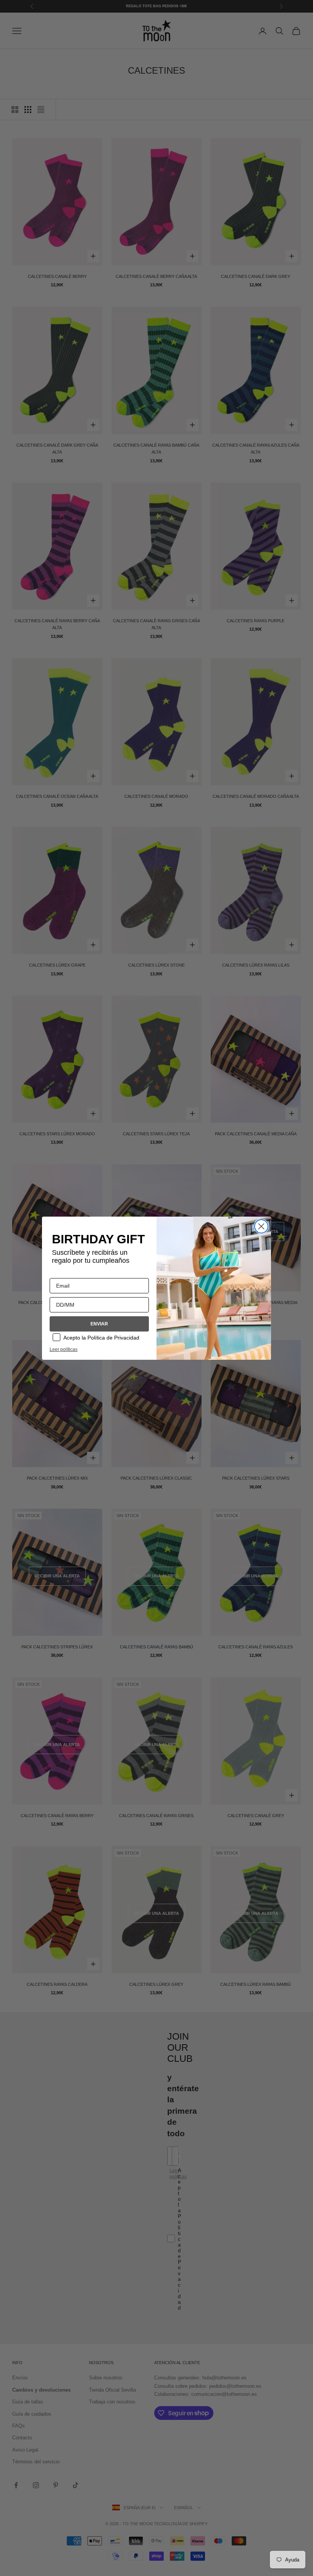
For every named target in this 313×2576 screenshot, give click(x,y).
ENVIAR (99, 1324)
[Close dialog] (261, 1226)
